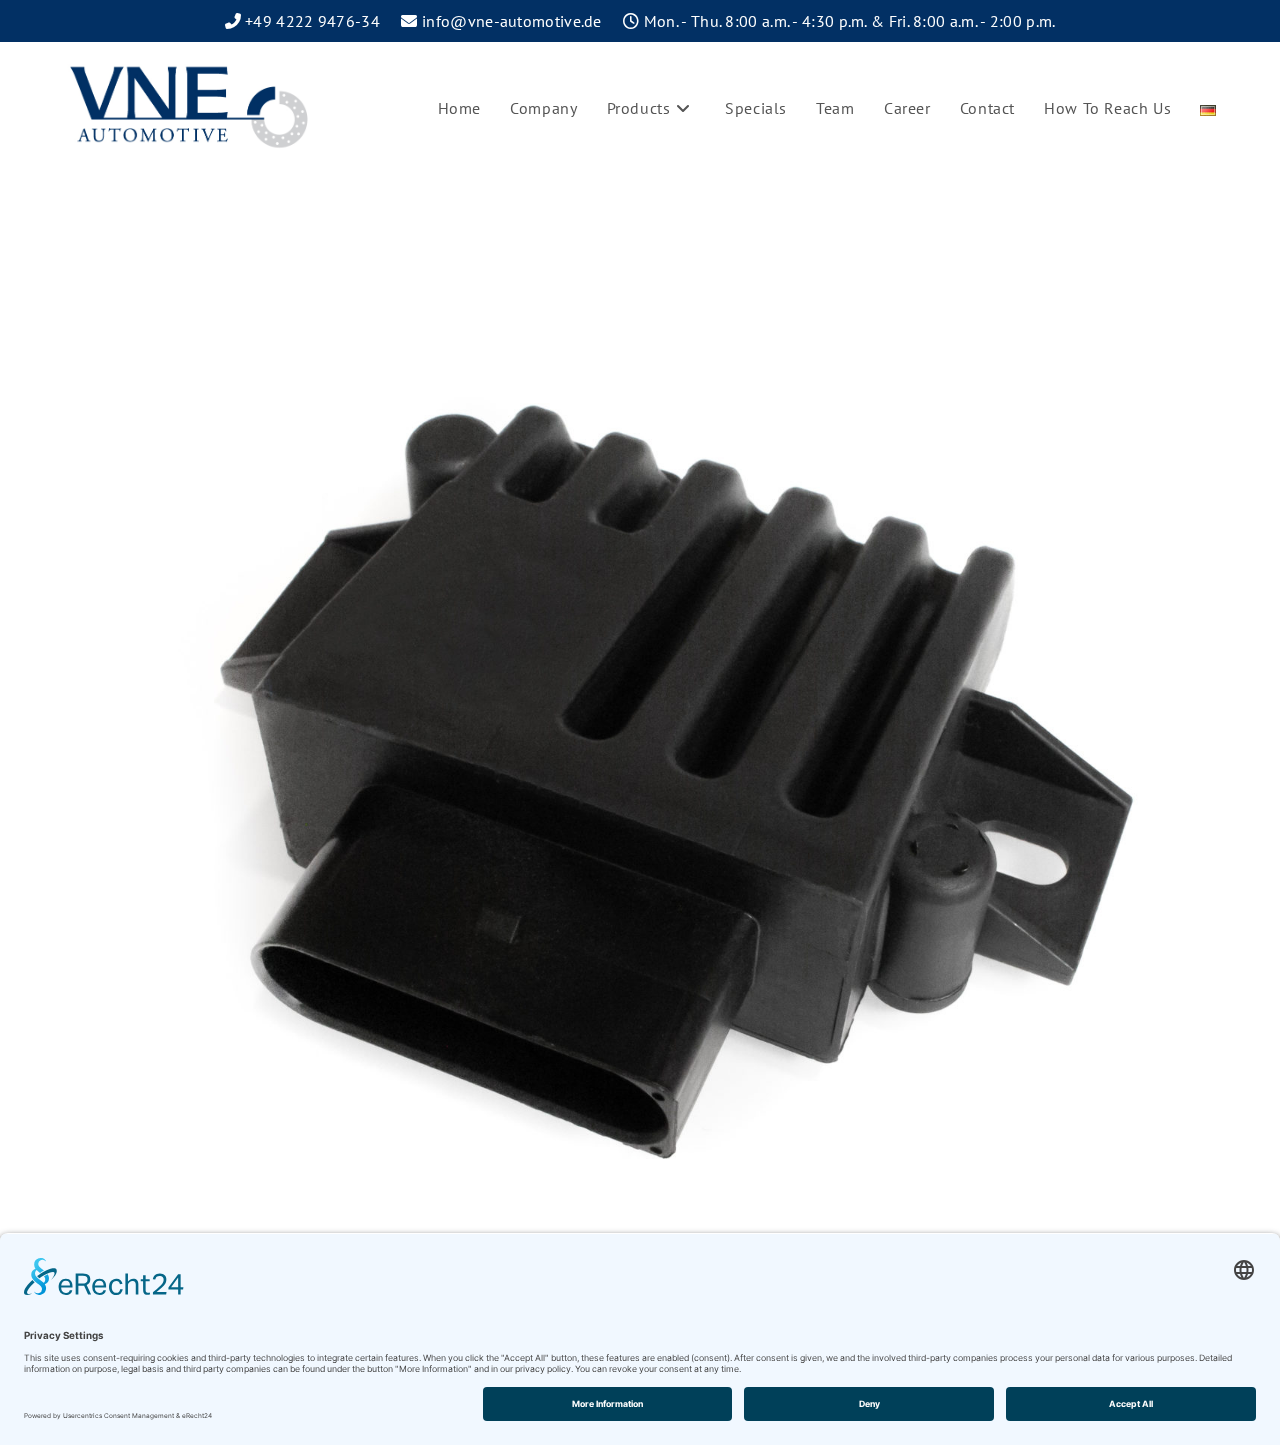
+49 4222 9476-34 (312, 21)
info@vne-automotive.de (512, 21)
